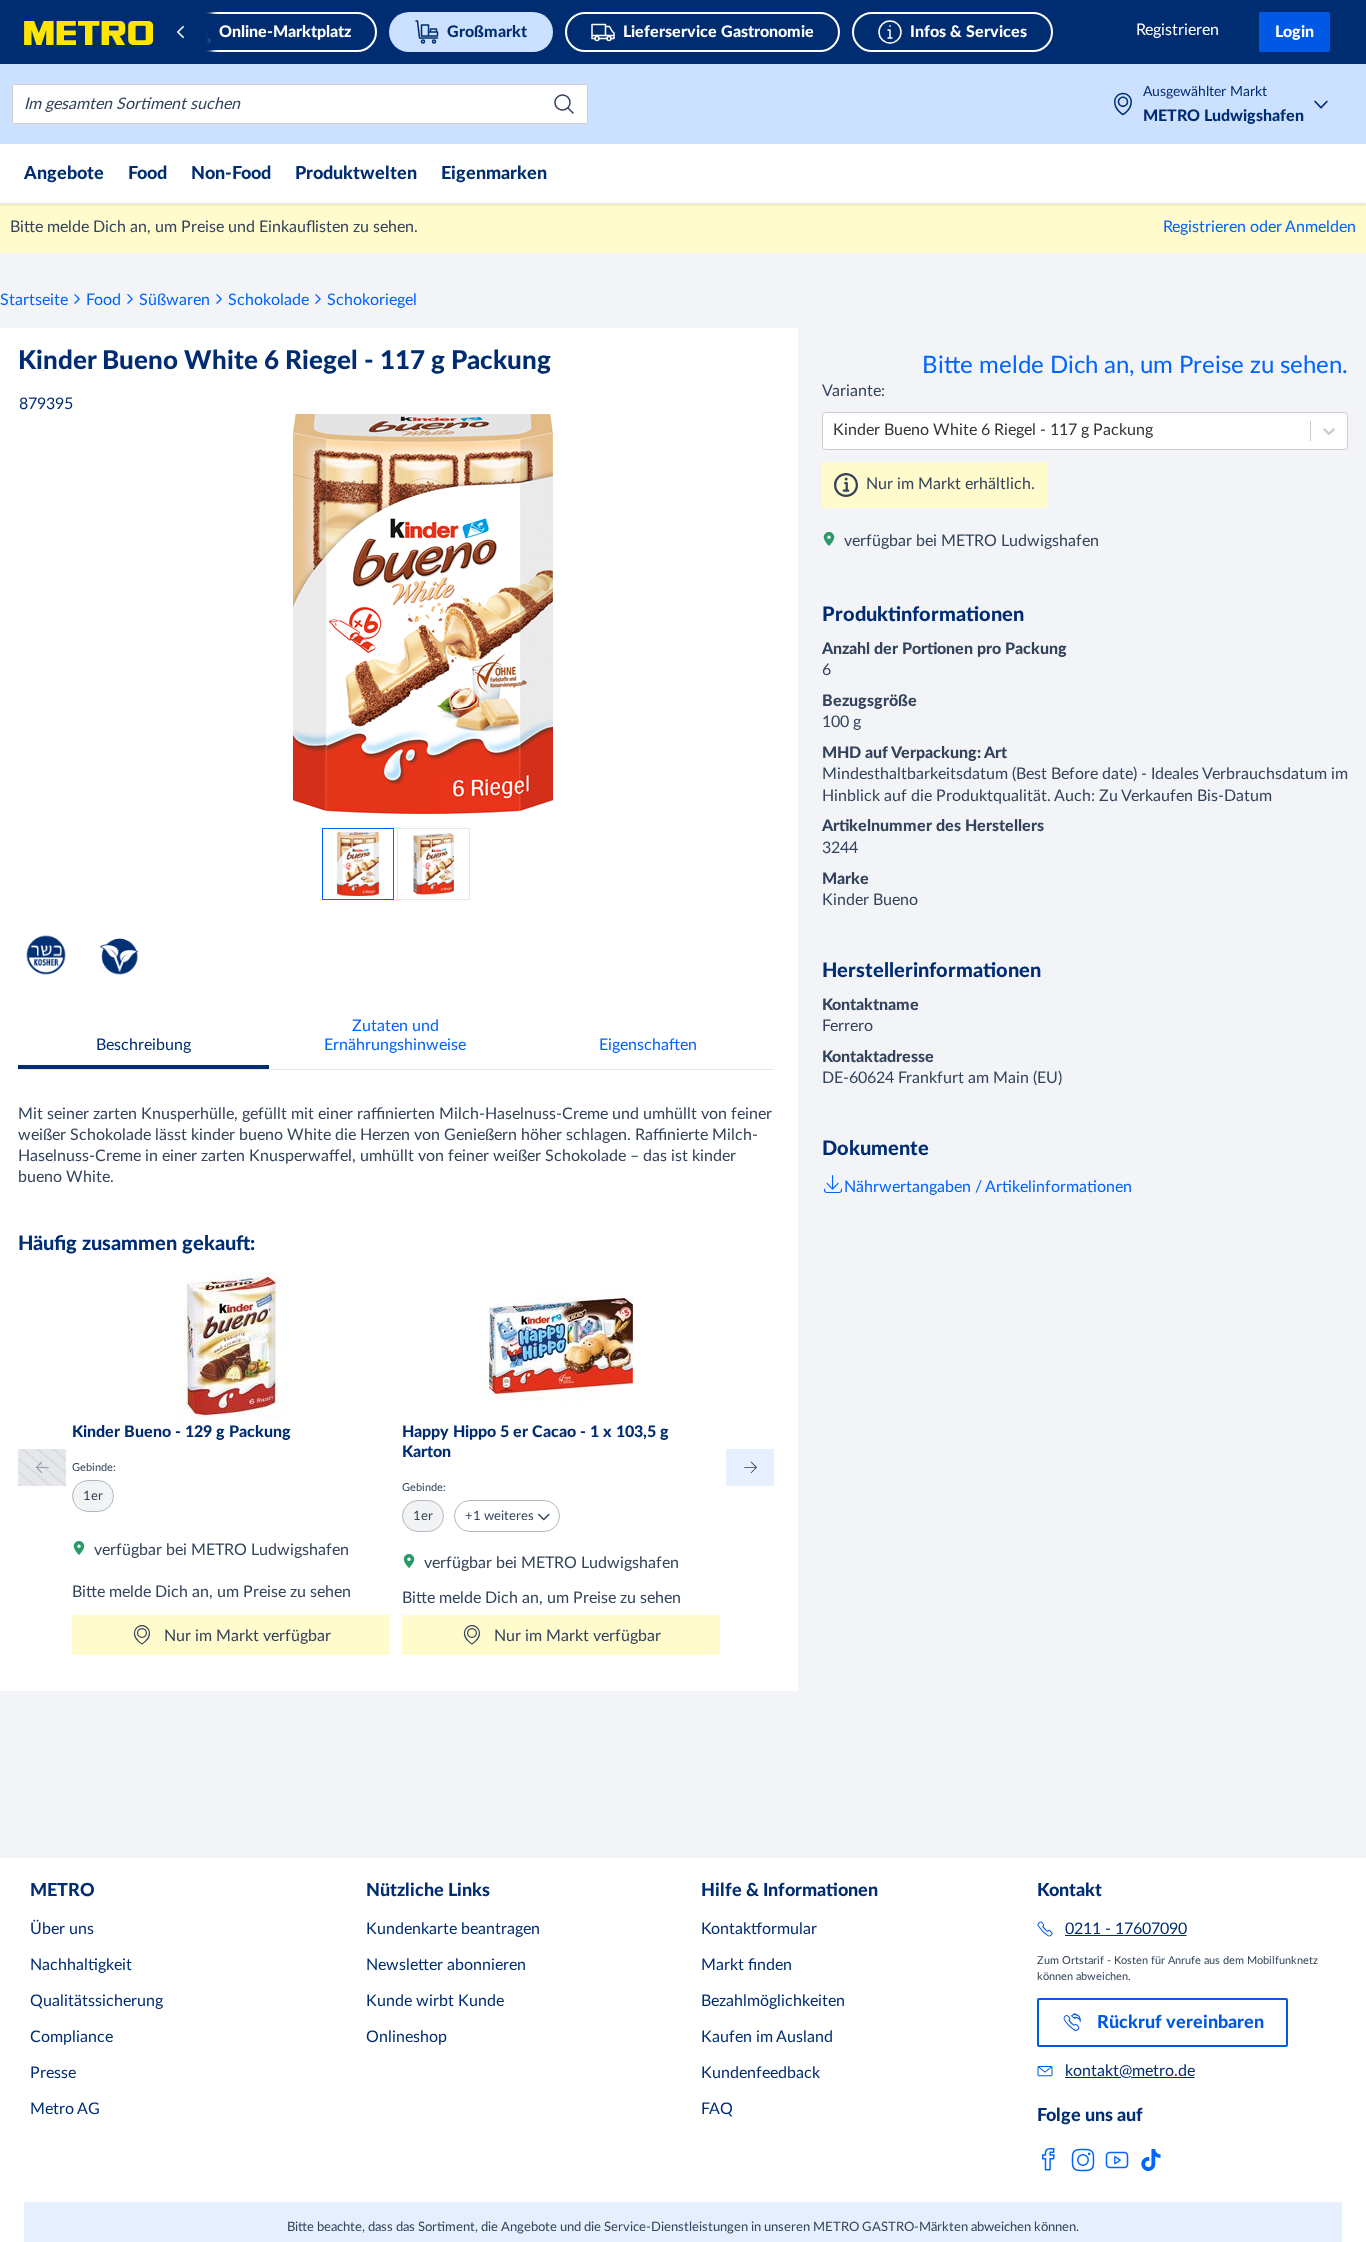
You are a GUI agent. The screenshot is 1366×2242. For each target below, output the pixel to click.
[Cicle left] (42, 1467)
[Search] (564, 104)
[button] (507, 1516)
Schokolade (268, 300)
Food (103, 300)
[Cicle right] (750, 1467)
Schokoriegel (372, 300)
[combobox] (300, 104)
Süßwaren (174, 300)
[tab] (143, 1047)
